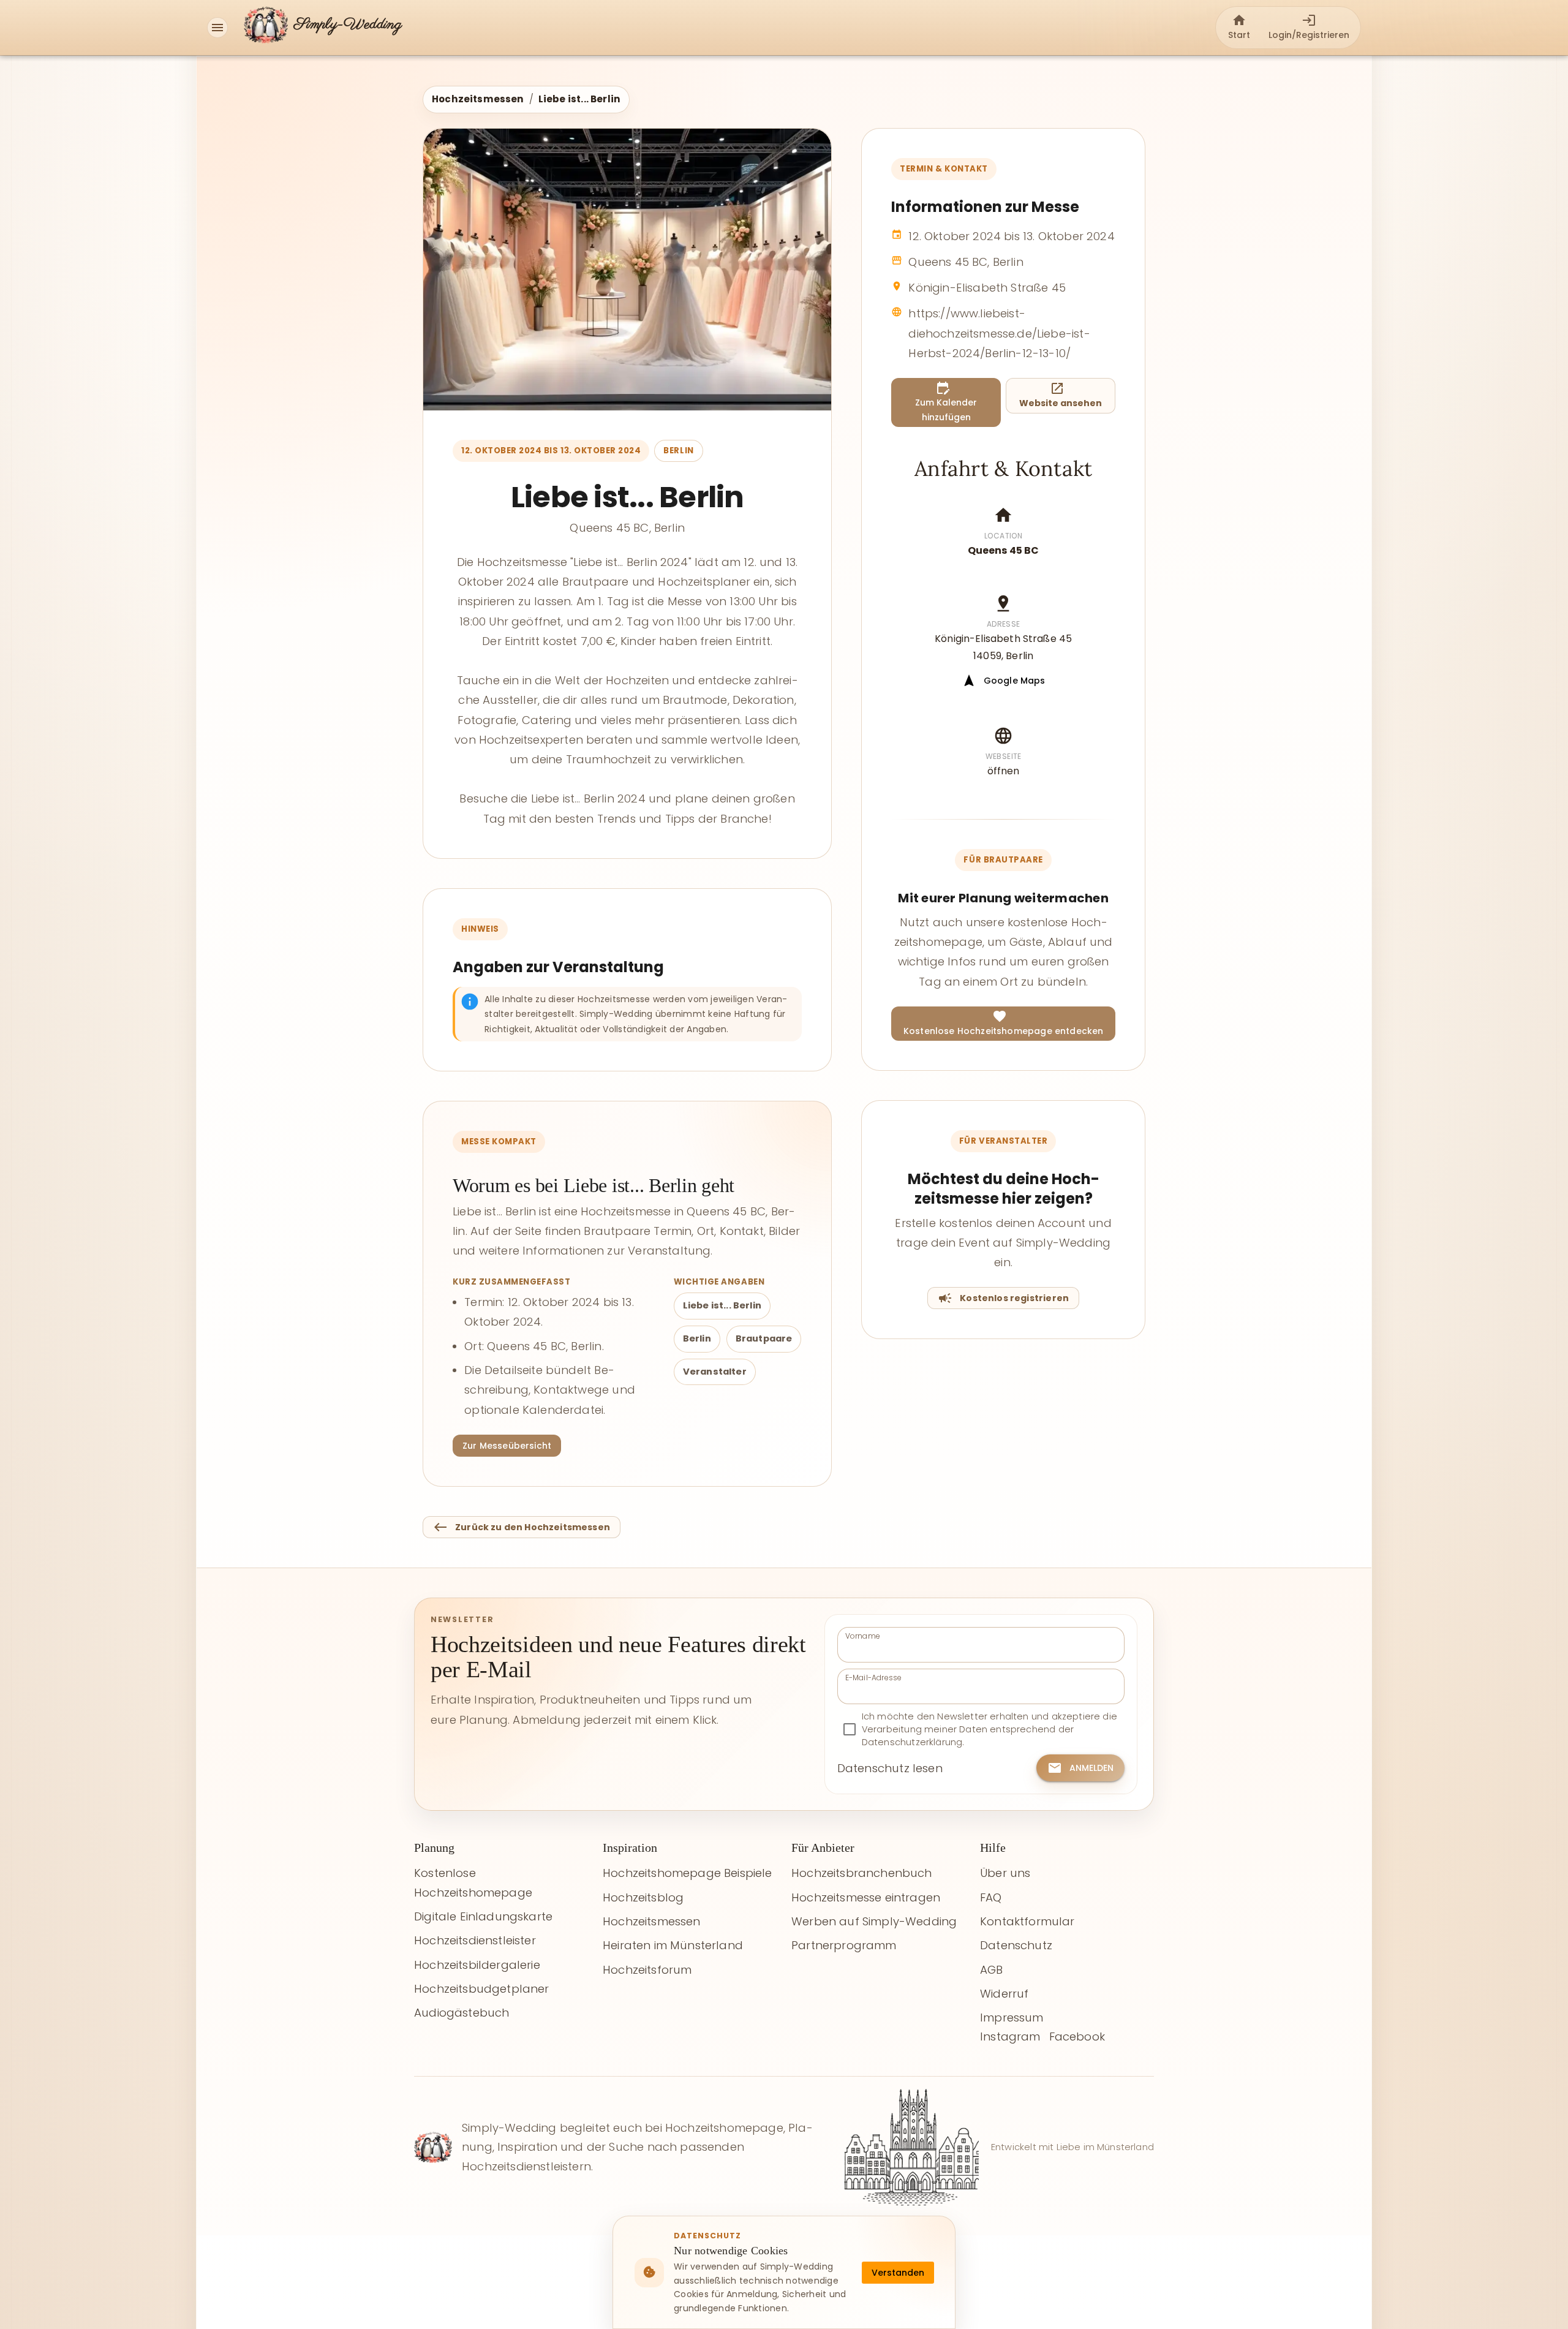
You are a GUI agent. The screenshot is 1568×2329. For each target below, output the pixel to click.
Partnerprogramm (844, 1945)
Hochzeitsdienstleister (475, 1940)
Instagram (1010, 2036)
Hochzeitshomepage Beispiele (688, 1873)
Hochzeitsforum (647, 1970)
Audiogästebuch (462, 2013)
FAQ (991, 1897)
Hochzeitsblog (643, 1897)
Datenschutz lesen (890, 1768)
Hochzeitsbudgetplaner (482, 1989)
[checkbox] (981, 1730)
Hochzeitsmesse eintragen (866, 1897)
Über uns (1005, 1873)
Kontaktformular (1027, 1921)
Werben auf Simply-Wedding (874, 1921)
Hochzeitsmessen (478, 99)
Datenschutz (1016, 1945)
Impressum (1012, 2018)
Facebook (1077, 2036)
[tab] (1239, 28)
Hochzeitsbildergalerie (477, 1965)
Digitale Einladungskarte (483, 1916)
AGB (992, 1970)
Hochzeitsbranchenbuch (862, 1873)
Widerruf (1004, 1994)
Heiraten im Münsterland (673, 1945)
